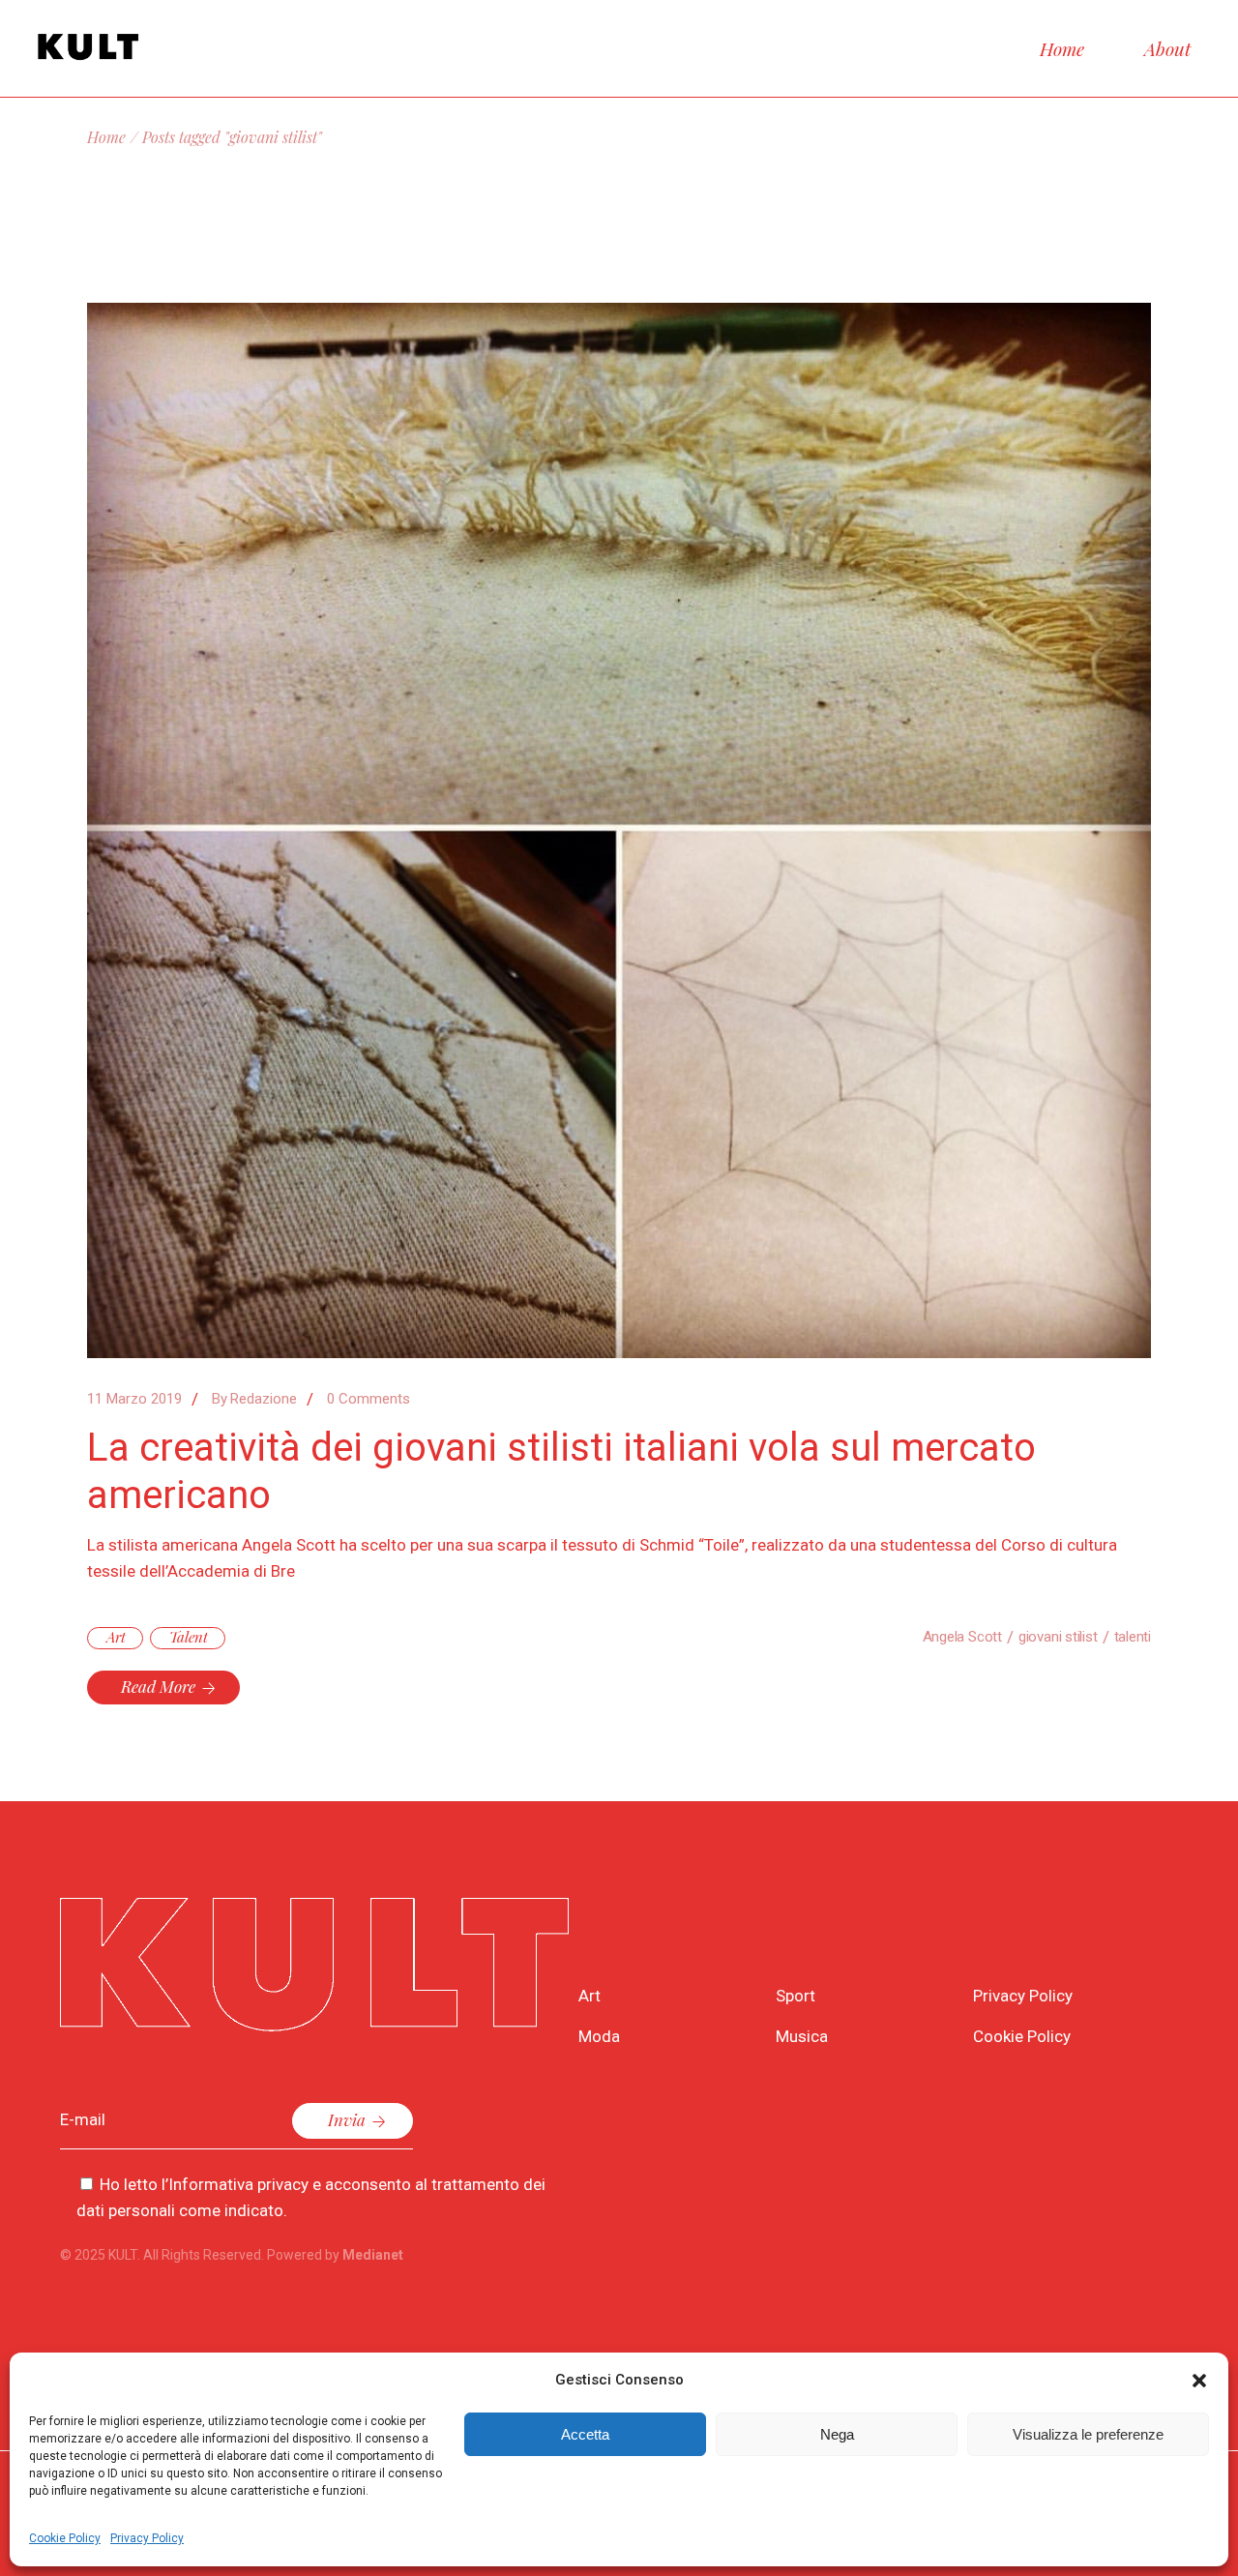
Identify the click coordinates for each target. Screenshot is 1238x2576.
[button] (1199, 2381)
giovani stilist (1058, 1637)
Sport (796, 1996)
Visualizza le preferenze (1088, 2434)
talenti (1133, 1637)
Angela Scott (962, 1637)
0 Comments (368, 1399)
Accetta (585, 2434)
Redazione (254, 1399)
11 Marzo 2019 (134, 1399)
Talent (189, 1637)
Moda (599, 2036)
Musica (802, 2036)
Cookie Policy (65, 2538)
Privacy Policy (147, 2538)
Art (116, 1637)
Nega (837, 2434)
